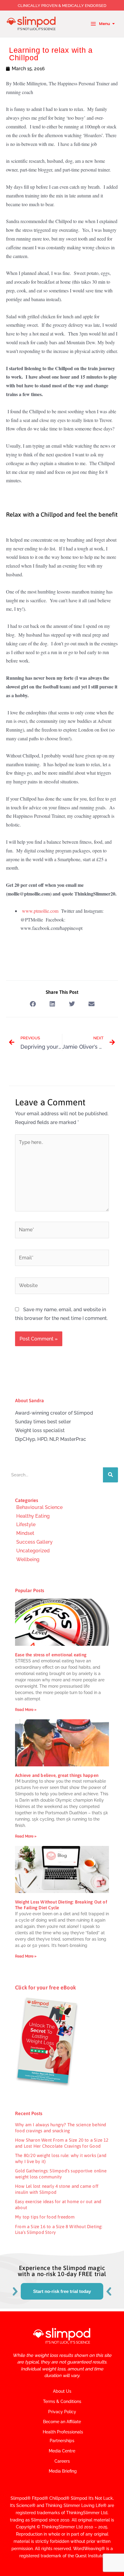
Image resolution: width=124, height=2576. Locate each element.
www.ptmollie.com (40, 911)
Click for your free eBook (45, 1987)
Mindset (25, 1533)
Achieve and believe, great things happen (57, 1775)
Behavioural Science (39, 1507)
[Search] (110, 1475)
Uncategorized (33, 1551)
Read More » (26, 1710)
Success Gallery (34, 1542)
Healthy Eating (33, 1516)
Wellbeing (28, 1559)
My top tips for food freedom (45, 2217)
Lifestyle (26, 1524)
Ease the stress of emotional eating (51, 1655)
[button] (33, 1004)
